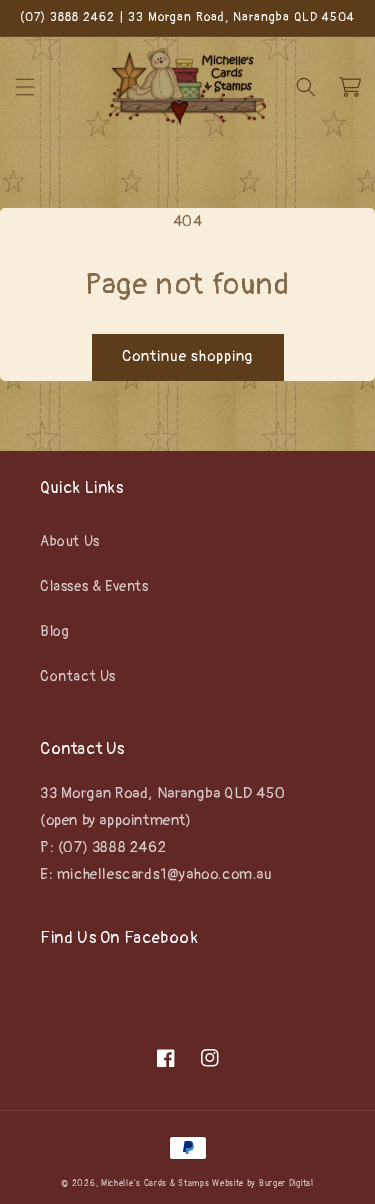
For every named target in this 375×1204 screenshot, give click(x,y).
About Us (70, 541)
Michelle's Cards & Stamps (155, 1183)
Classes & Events (94, 586)
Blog (54, 631)
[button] (25, 87)
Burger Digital (286, 1183)
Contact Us (78, 676)
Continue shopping (188, 356)
